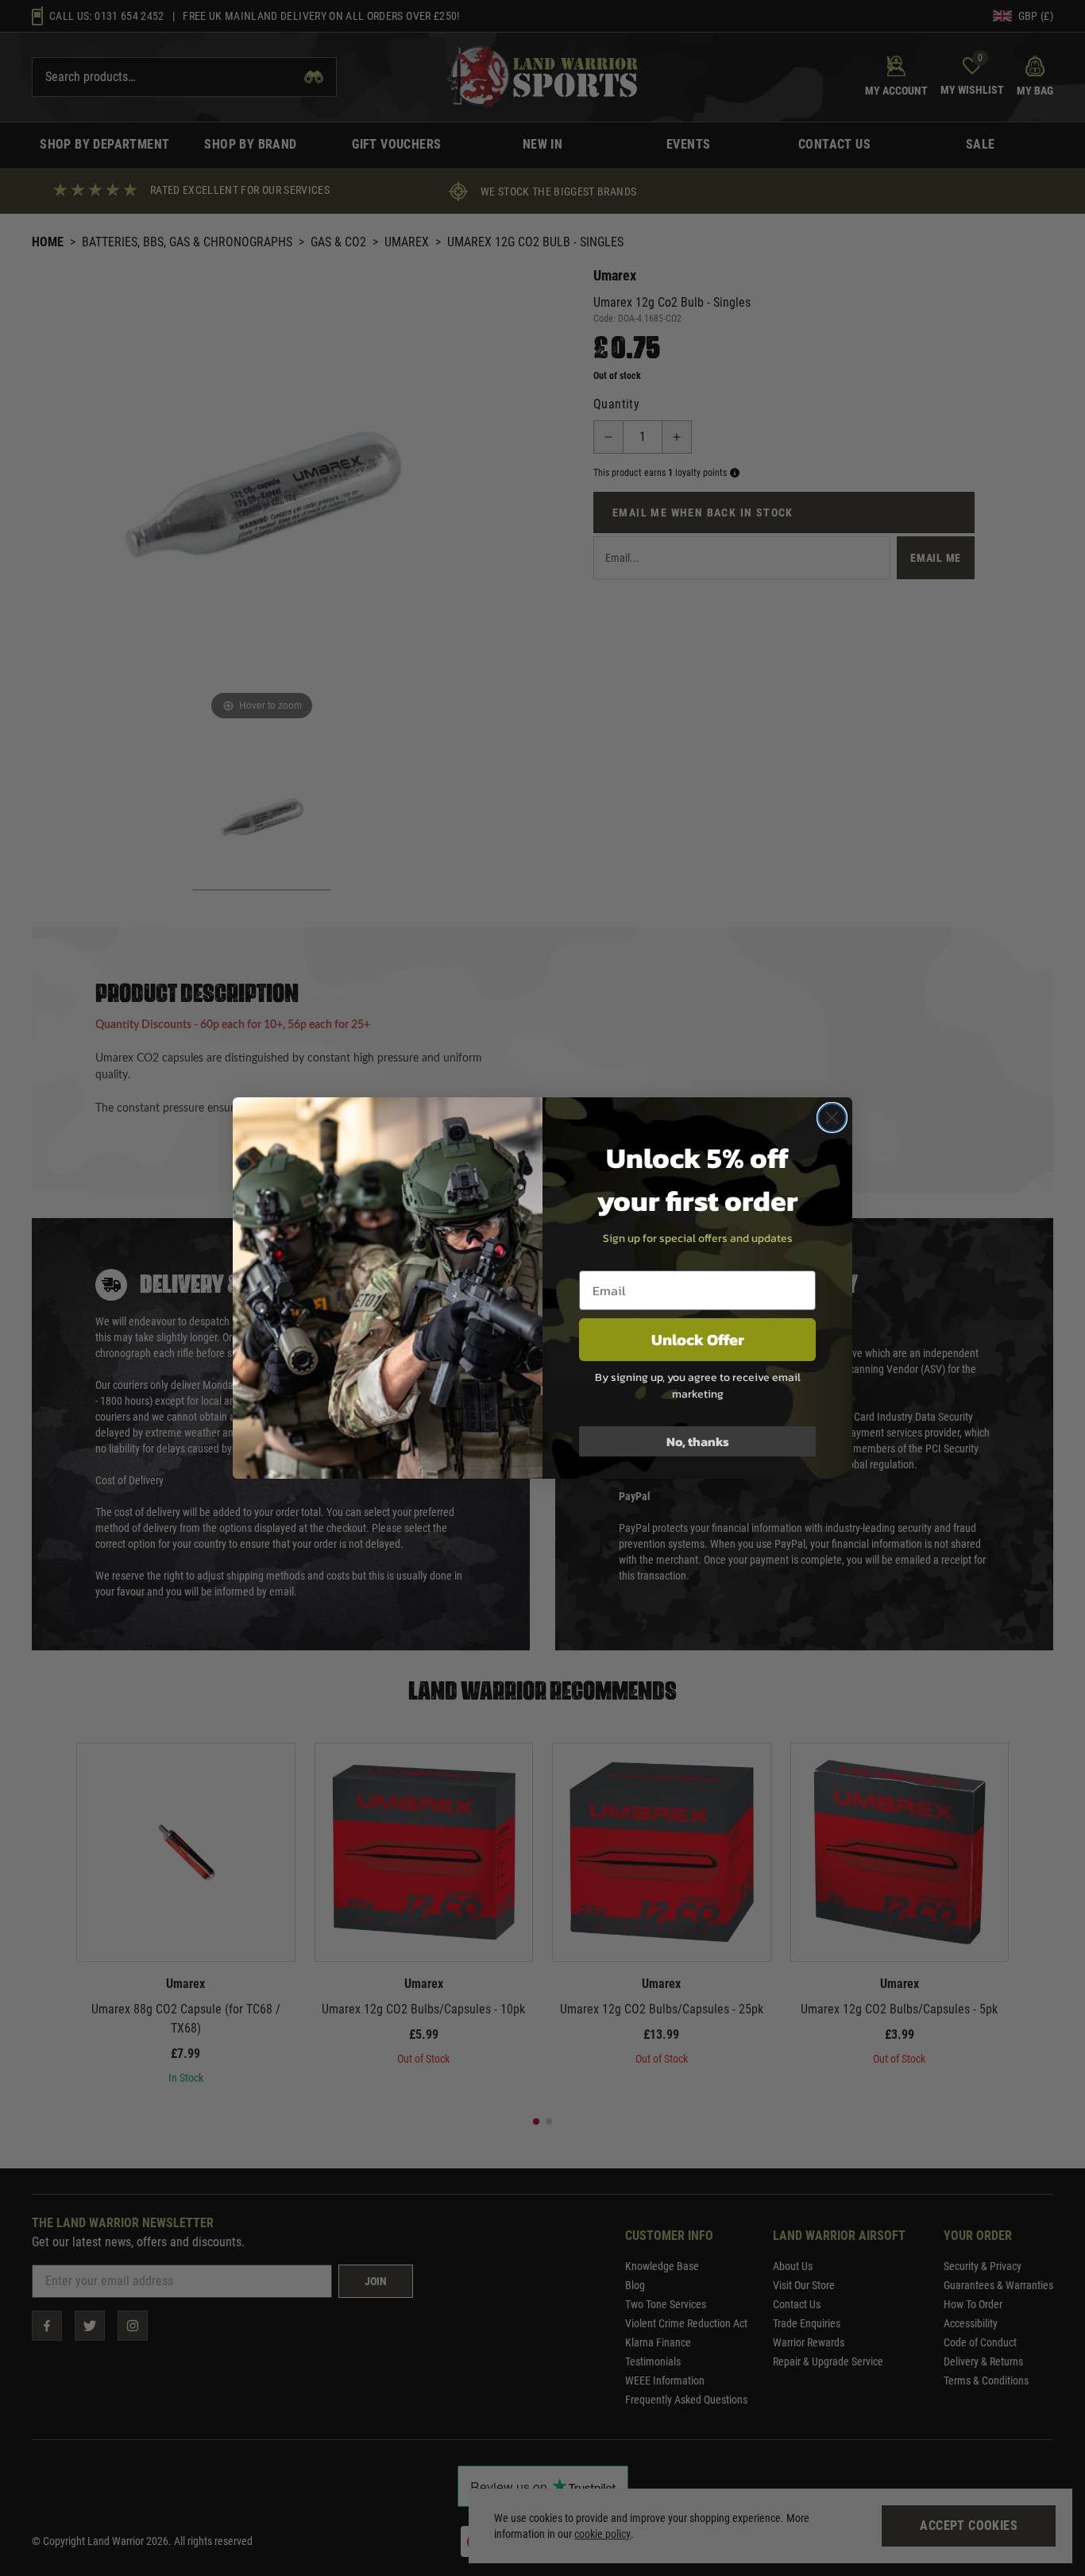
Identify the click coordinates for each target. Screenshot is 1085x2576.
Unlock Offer (698, 1340)
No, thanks (698, 1441)
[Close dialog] (832, 1118)
